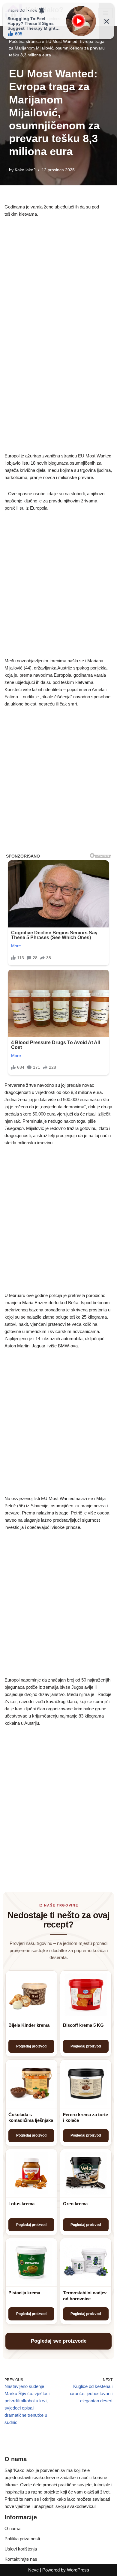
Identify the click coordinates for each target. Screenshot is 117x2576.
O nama (12, 2528)
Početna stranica (25, 41)
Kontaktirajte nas (21, 2559)
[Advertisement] (58, 286)
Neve (33, 2570)
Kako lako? (25, 170)
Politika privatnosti (22, 2539)
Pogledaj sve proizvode (59, 2341)
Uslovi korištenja (21, 2549)
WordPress (78, 2570)
